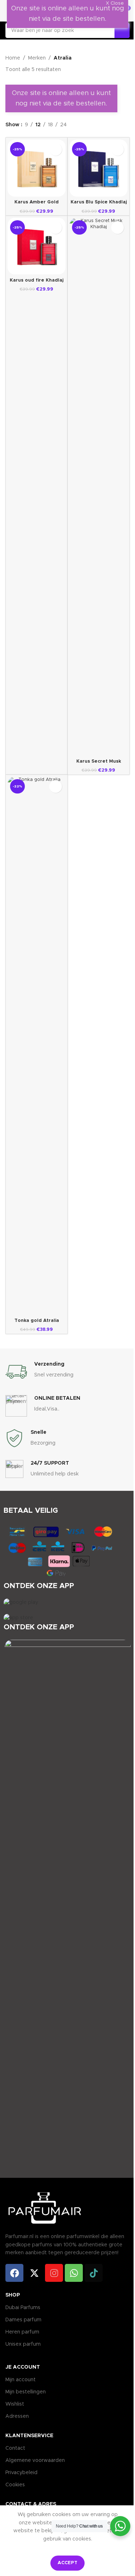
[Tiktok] (94, 2273)
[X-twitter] (34, 2273)
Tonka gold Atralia (37, 1321)
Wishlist (15, 2404)
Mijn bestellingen (26, 2392)
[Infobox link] (67, 1372)
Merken (37, 58)
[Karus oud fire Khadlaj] (37, 246)
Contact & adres (31, 2504)
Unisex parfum (23, 2344)
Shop (13, 2295)
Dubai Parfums (23, 2308)
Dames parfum (23, 2320)
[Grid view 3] (88, 125)
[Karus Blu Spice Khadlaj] (98, 168)
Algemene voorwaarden (35, 2460)
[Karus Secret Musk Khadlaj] (98, 487)
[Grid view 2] (76, 125)
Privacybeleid (21, 2473)
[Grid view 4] (99, 125)
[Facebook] (14, 2273)
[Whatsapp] (74, 2273)
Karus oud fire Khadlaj (37, 280)
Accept (67, 2563)
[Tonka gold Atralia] (37, 1046)
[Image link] (21, 1602)
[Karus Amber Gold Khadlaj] (37, 168)
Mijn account (21, 2380)
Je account (23, 2367)
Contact (15, 2448)
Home (13, 58)
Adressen (17, 2416)
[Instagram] (54, 2273)
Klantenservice (29, 2436)
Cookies (15, 2485)
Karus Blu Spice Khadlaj (99, 202)
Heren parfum (22, 2332)
